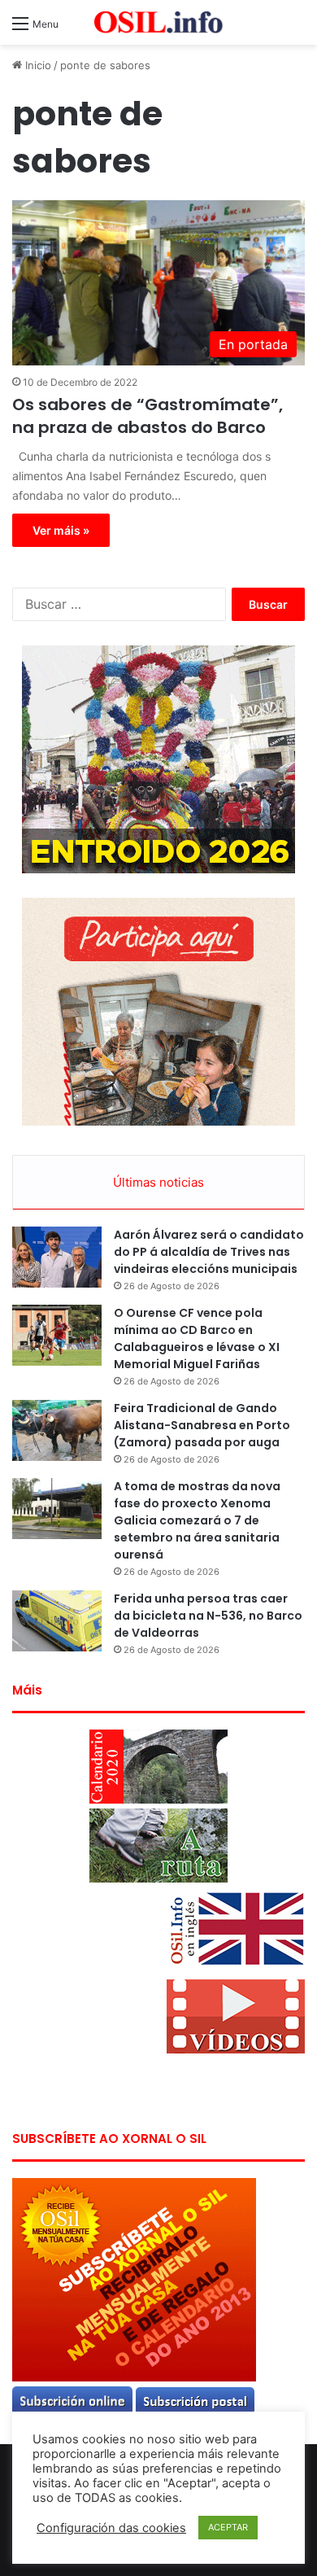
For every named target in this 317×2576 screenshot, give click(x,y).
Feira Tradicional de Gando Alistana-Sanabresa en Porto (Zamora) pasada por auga (202, 1425)
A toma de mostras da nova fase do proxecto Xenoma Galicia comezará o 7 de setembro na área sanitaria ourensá (197, 1520)
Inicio (37, 65)
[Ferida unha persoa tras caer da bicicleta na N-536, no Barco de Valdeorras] (57, 1621)
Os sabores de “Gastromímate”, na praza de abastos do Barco (148, 416)
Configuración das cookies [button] (111, 2528)
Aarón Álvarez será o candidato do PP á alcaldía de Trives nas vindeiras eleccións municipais (209, 1252)
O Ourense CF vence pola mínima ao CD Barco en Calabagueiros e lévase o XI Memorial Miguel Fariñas (197, 1338)
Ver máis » (61, 530)
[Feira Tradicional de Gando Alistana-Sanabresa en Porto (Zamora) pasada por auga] (57, 1430)
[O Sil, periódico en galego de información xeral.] (158, 22)
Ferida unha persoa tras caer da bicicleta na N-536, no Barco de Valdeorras (208, 1616)
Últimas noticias (158, 1182)
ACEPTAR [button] (228, 2527)
